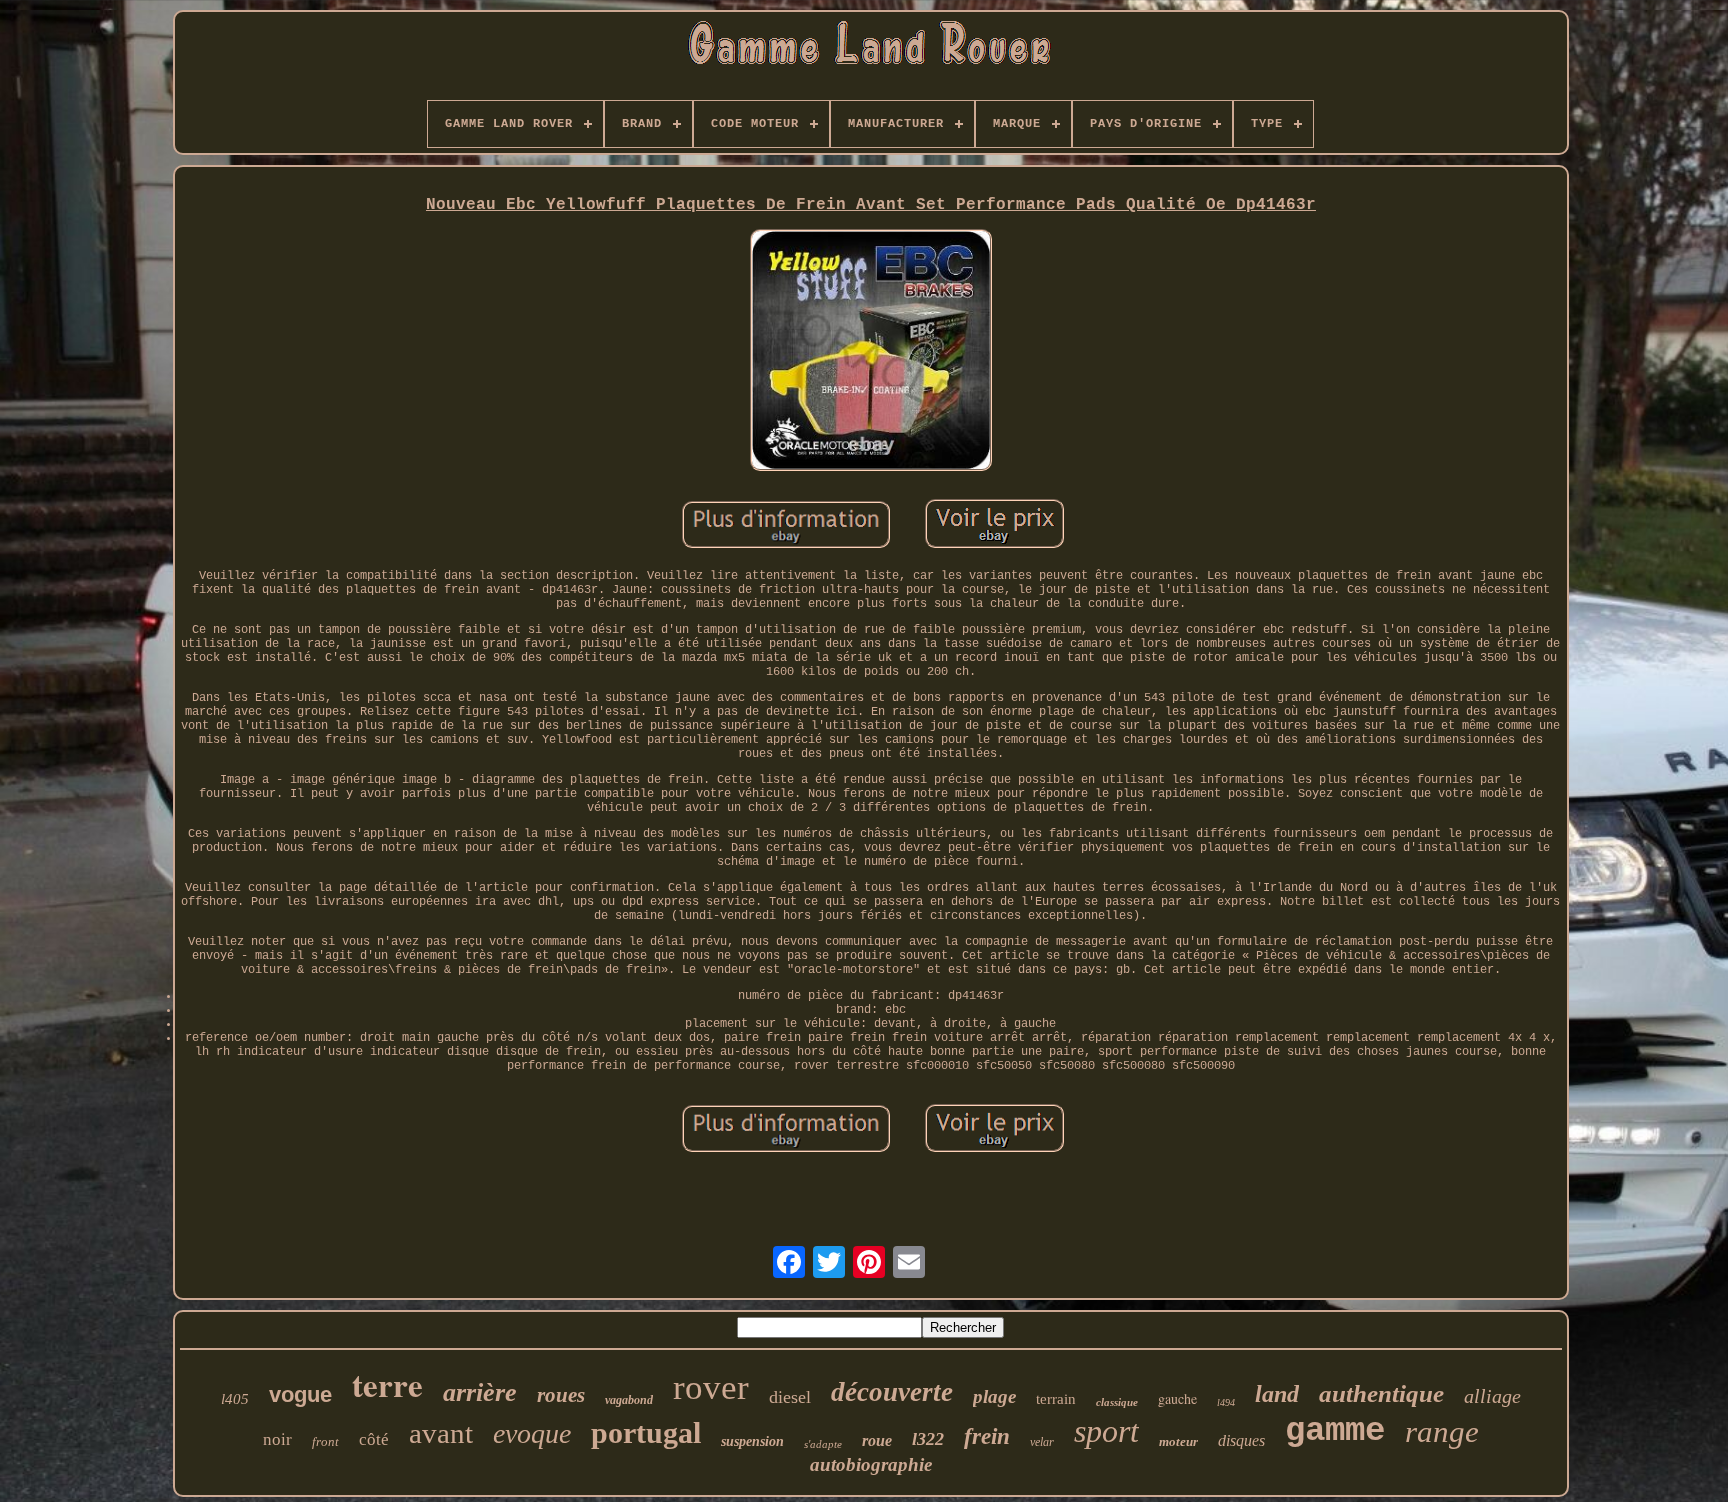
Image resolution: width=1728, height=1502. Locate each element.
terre (387, 1384)
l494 (1226, 1402)
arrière (480, 1392)
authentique (1381, 1393)
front (325, 1441)
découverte (892, 1392)
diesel (790, 1397)
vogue (300, 1394)
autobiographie (871, 1464)
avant (441, 1433)
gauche (1177, 1398)
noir (277, 1439)
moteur (1178, 1441)
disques (1241, 1440)
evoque (532, 1433)
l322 (928, 1439)
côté (374, 1439)
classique (1117, 1402)
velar (1042, 1442)
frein (987, 1436)
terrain (1056, 1399)
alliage (1492, 1396)
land (1277, 1394)
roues (561, 1395)
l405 (235, 1399)
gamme (1335, 1431)
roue (877, 1440)
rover (711, 1387)
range (1442, 1431)
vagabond (629, 1400)
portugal (646, 1432)
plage (994, 1396)
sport (1106, 1431)
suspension (752, 1441)
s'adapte (823, 1444)
